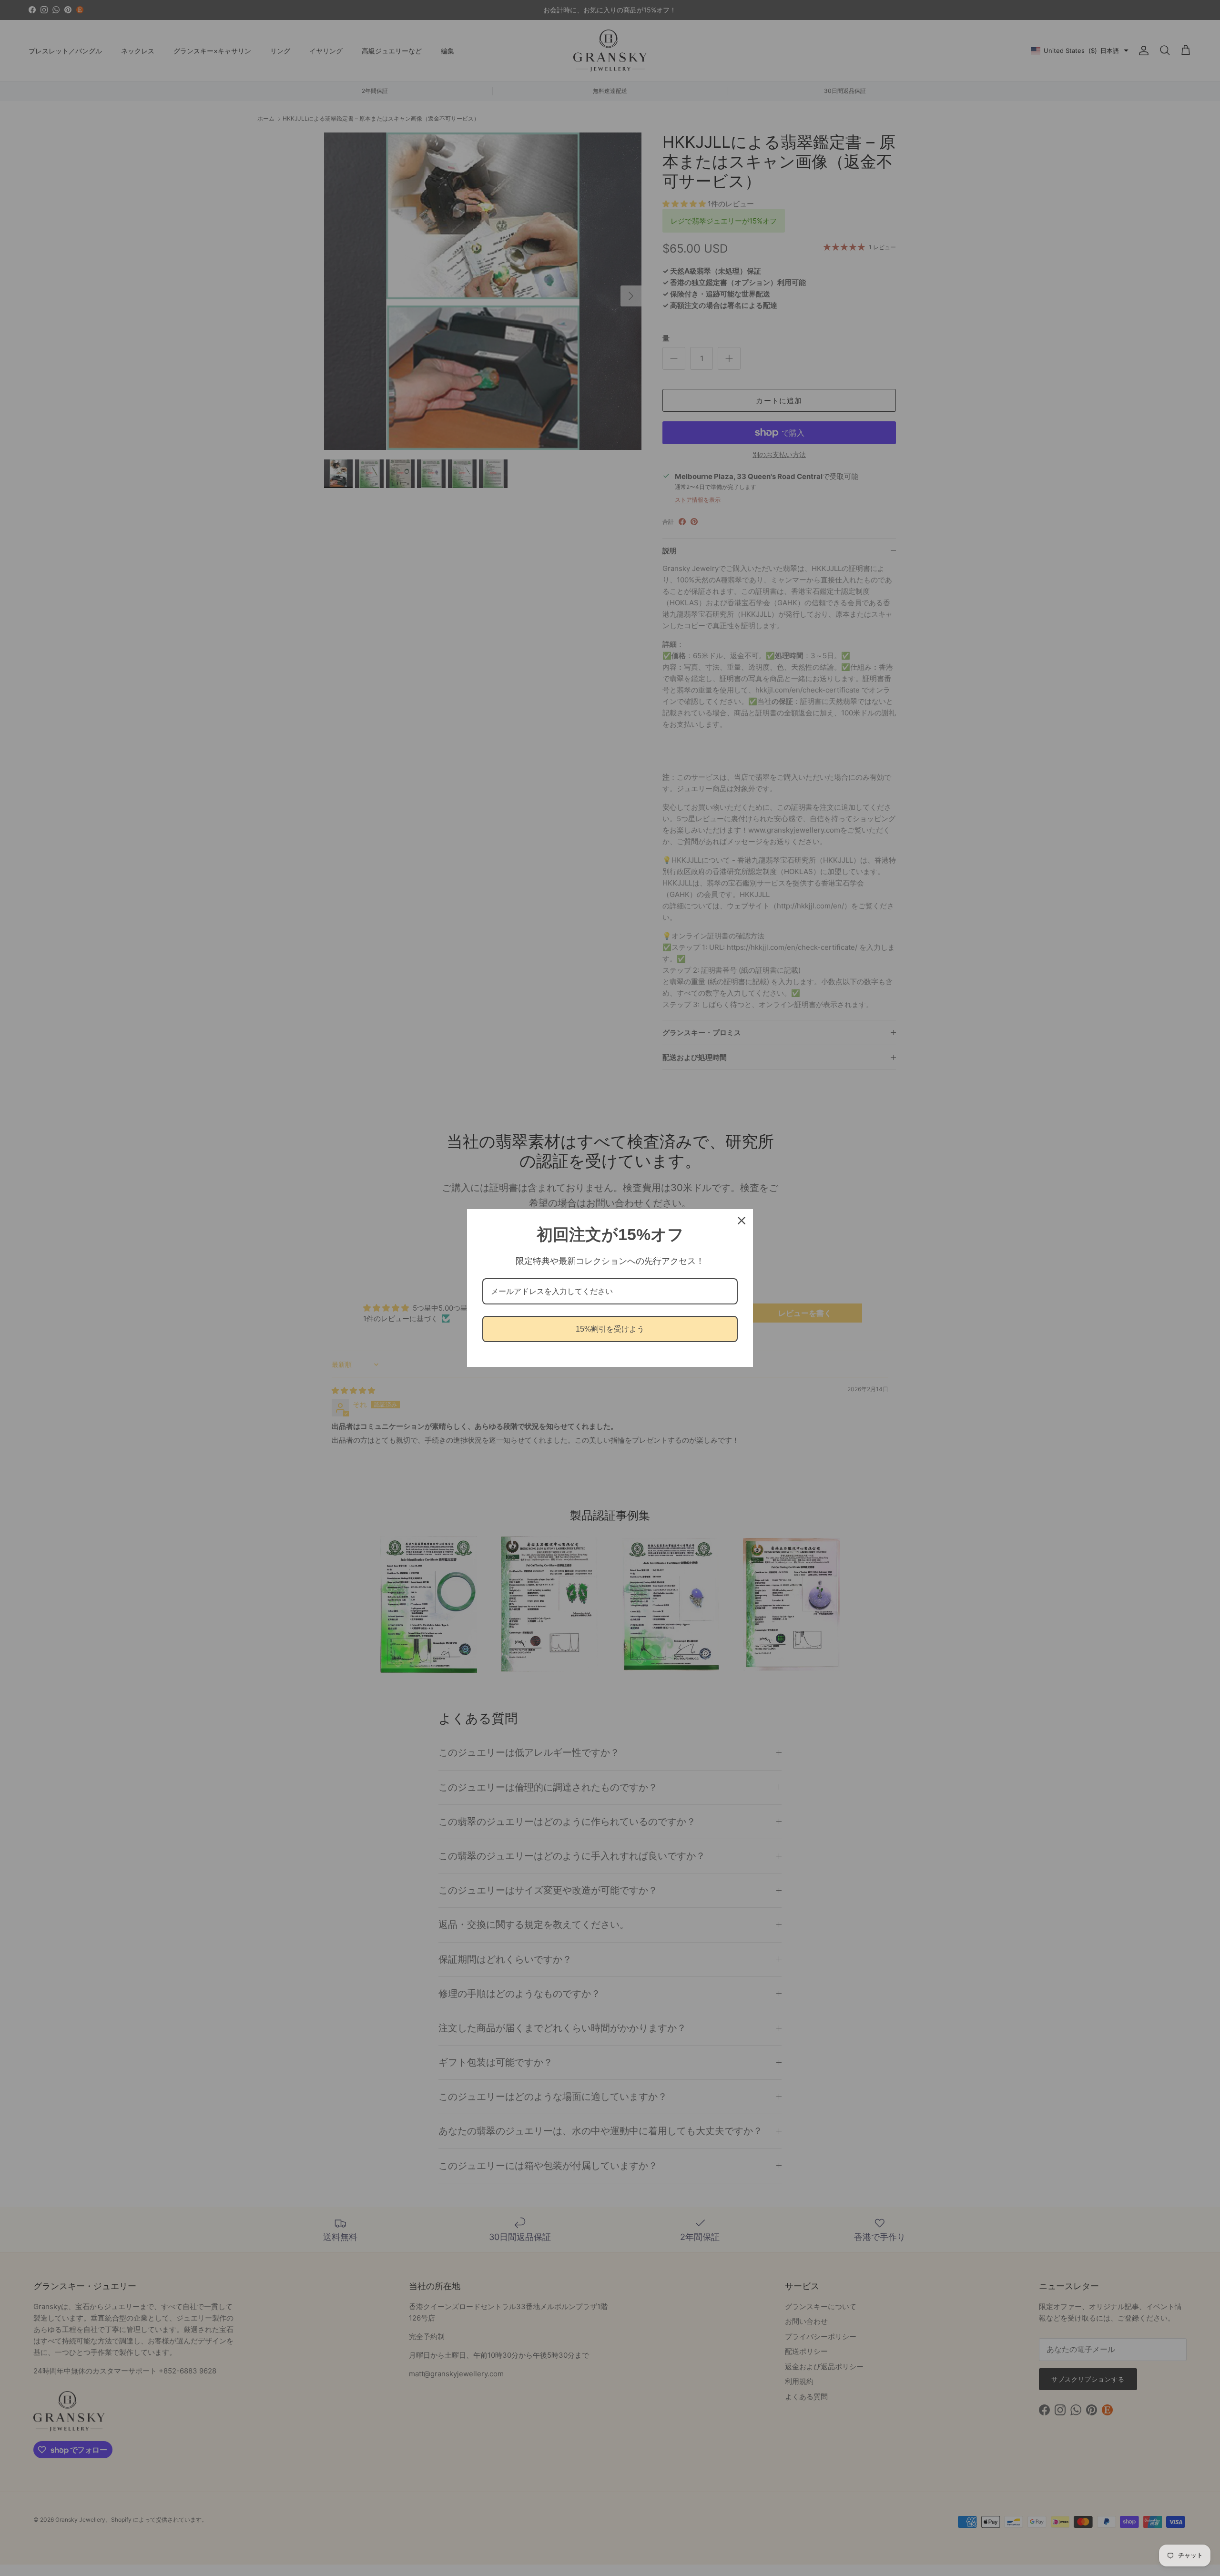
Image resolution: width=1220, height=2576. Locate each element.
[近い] (742, 1221)
